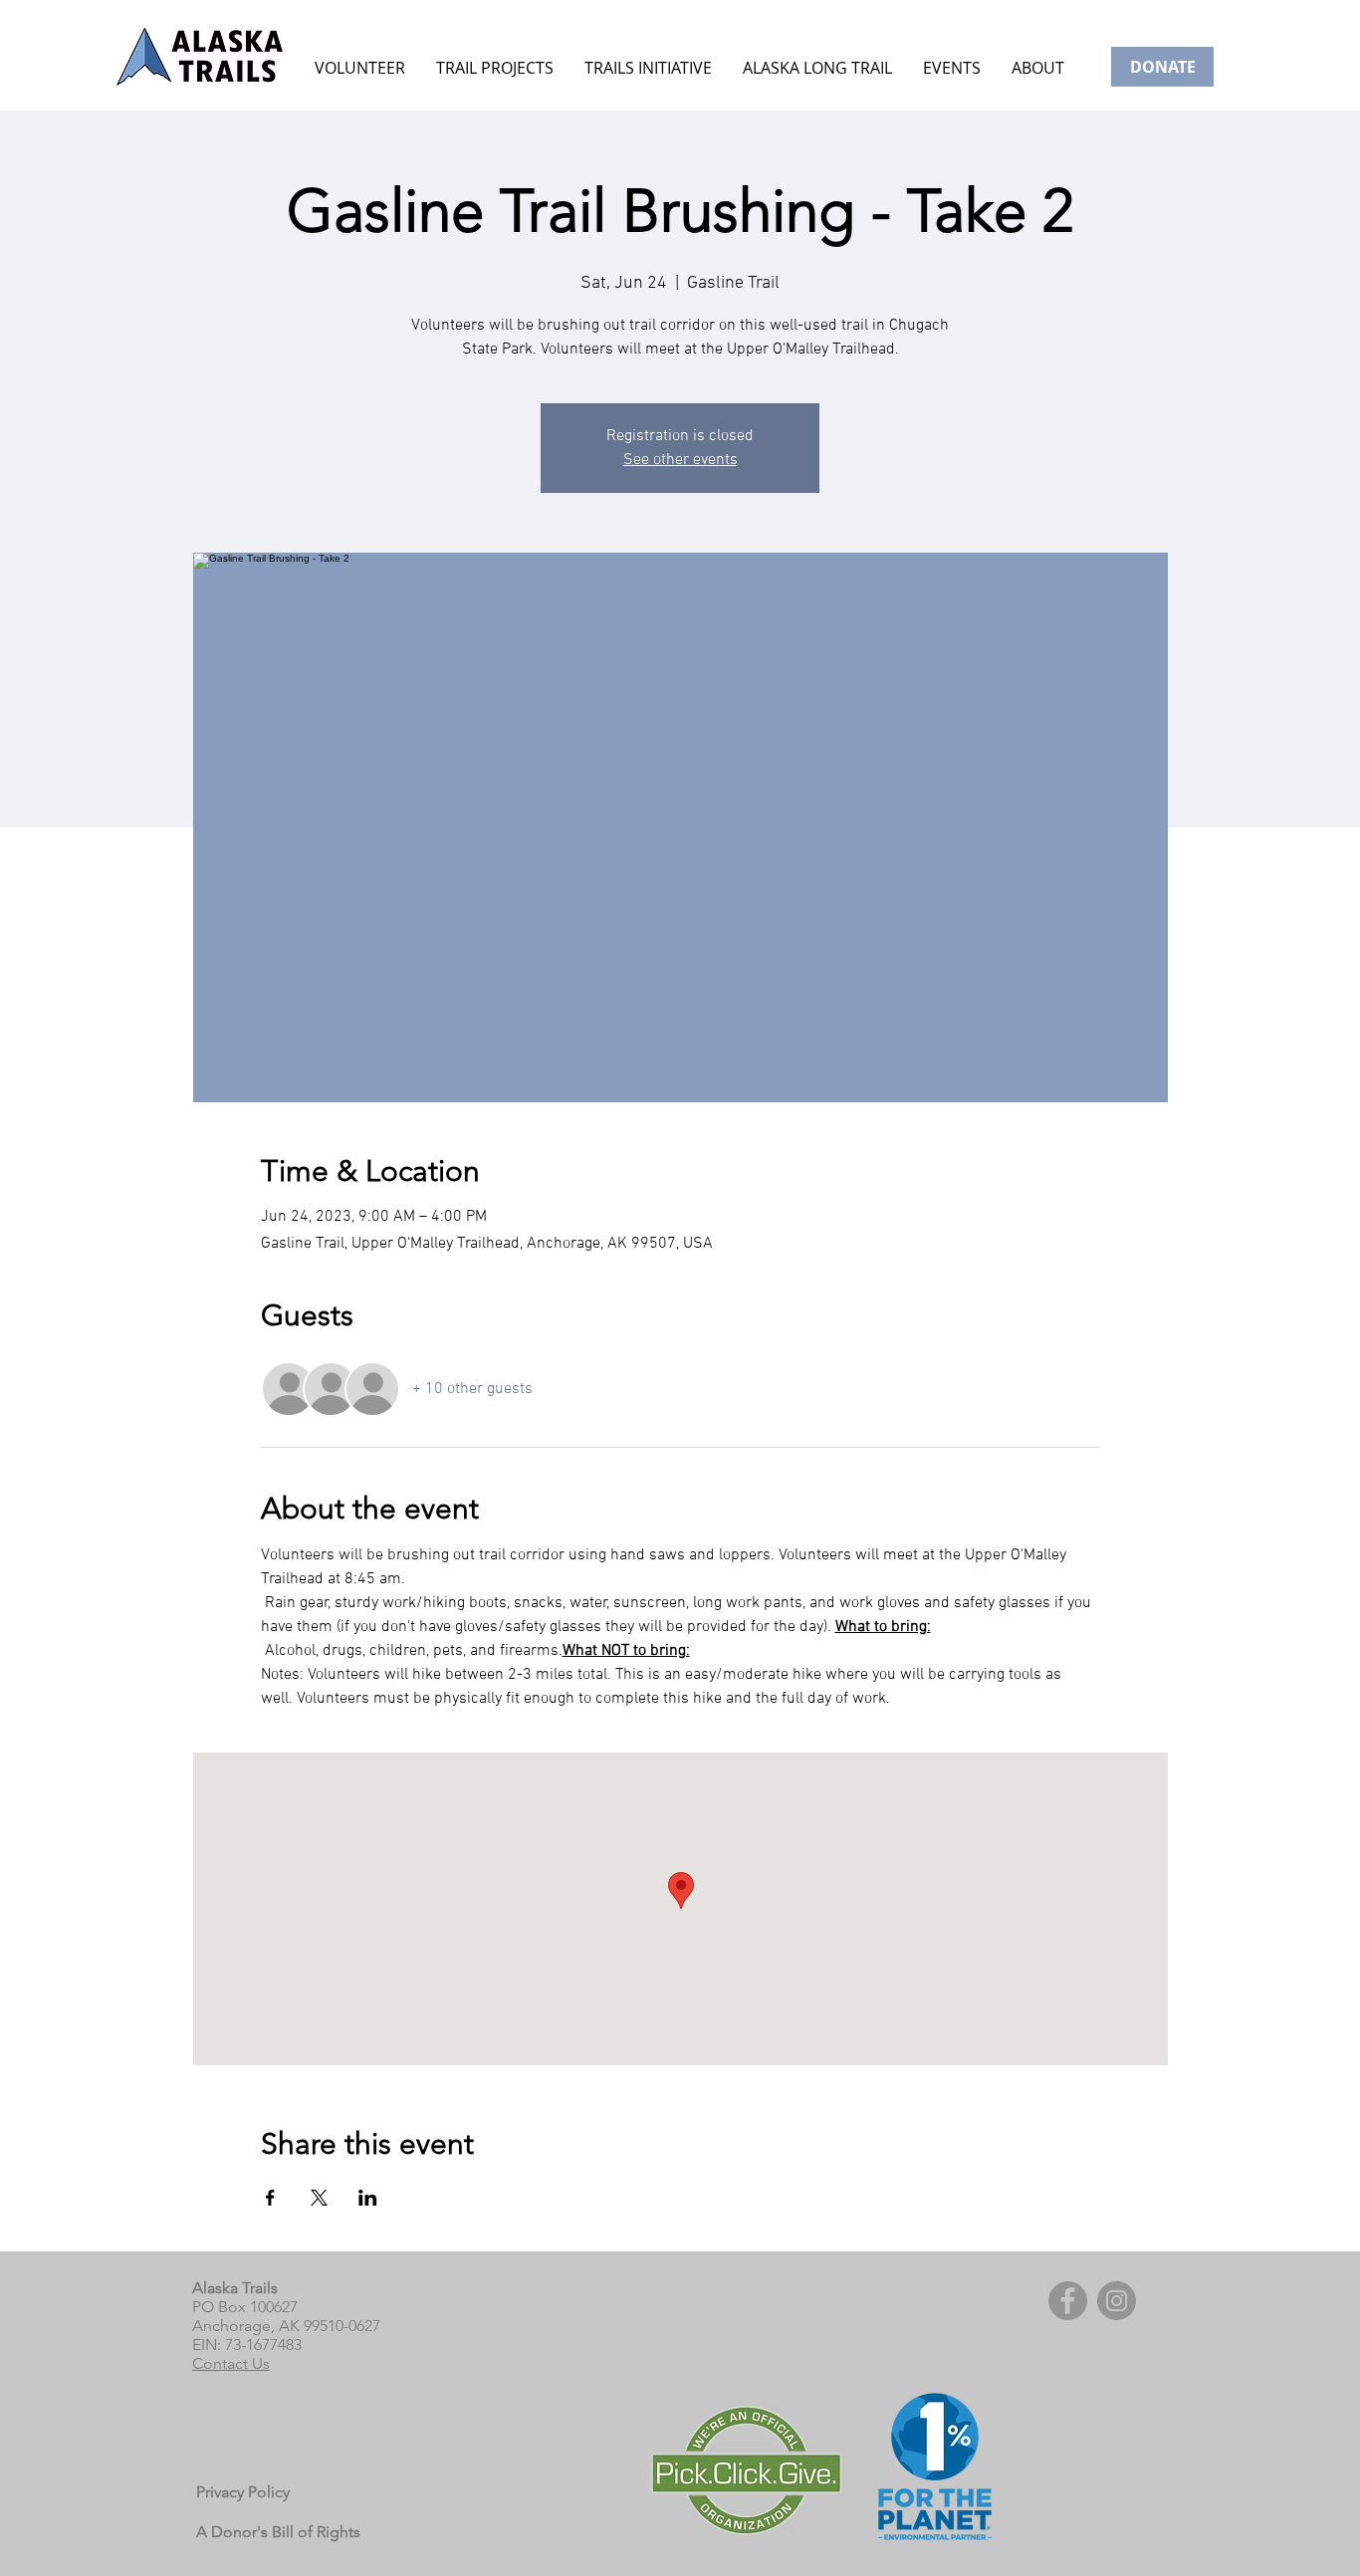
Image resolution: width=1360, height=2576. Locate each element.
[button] (951, 68)
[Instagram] (1117, 2301)
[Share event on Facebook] (270, 2198)
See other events (680, 460)
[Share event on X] (319, 2198)
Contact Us (231, 2363)
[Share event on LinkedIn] (368, 2198)
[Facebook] (1068, 2301)
